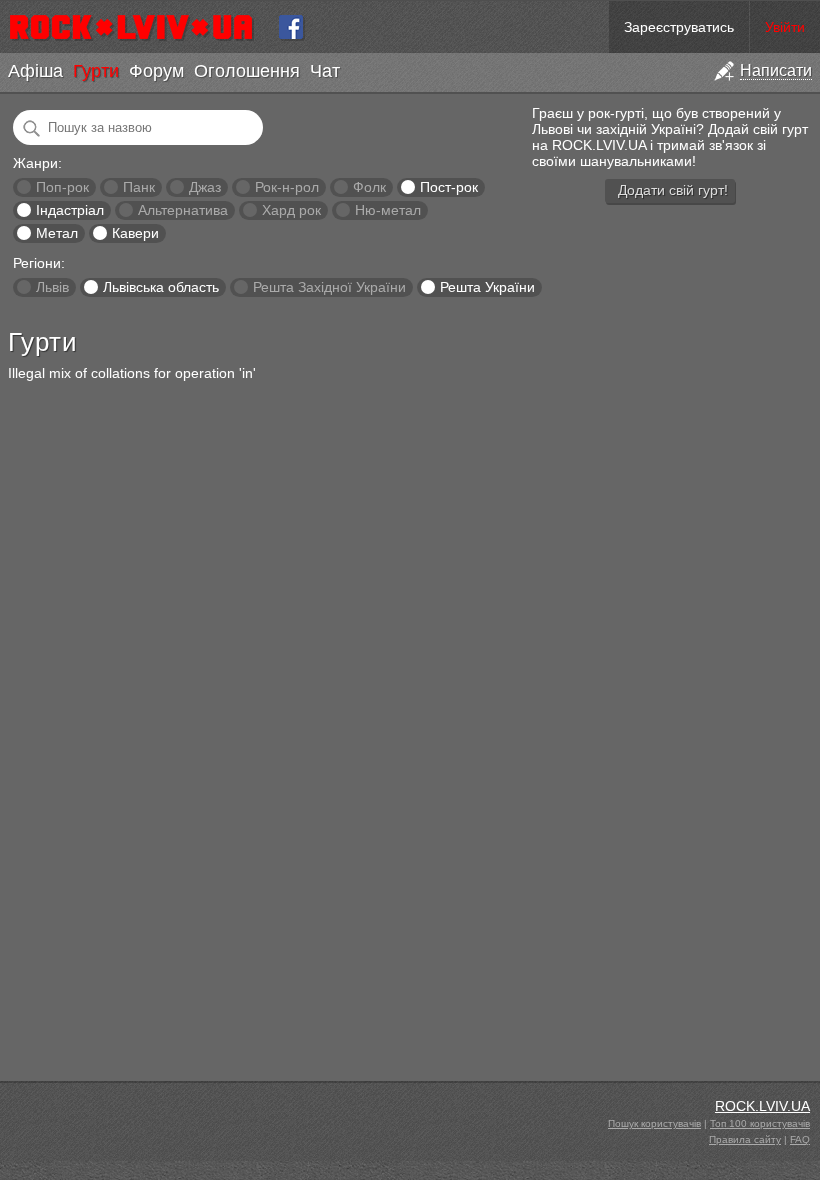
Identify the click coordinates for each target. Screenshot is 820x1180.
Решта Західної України (329, 287)
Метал (57, 233)
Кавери (135, 233)
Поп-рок (62, 187)
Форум (156, 71)
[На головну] (139, 27)
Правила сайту (745, 1139)
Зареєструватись (679, 27)
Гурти (96, 71)
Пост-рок (449, 187)
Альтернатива (183, 210)
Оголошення (247, 71)
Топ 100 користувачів (760, 1123)
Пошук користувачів (654, 1123)
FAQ (800, 1139)
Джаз (205, 187)
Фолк (369, 187)
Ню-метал (388, 210)
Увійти (785, 27)
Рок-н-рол (287, 187)
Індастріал (70, 210)
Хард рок (291, 210)
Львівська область (161, 287)
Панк (139, 187)
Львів (52, 287)
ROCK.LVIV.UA (762, 1106)
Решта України (487, 287)
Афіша (35, 71)
